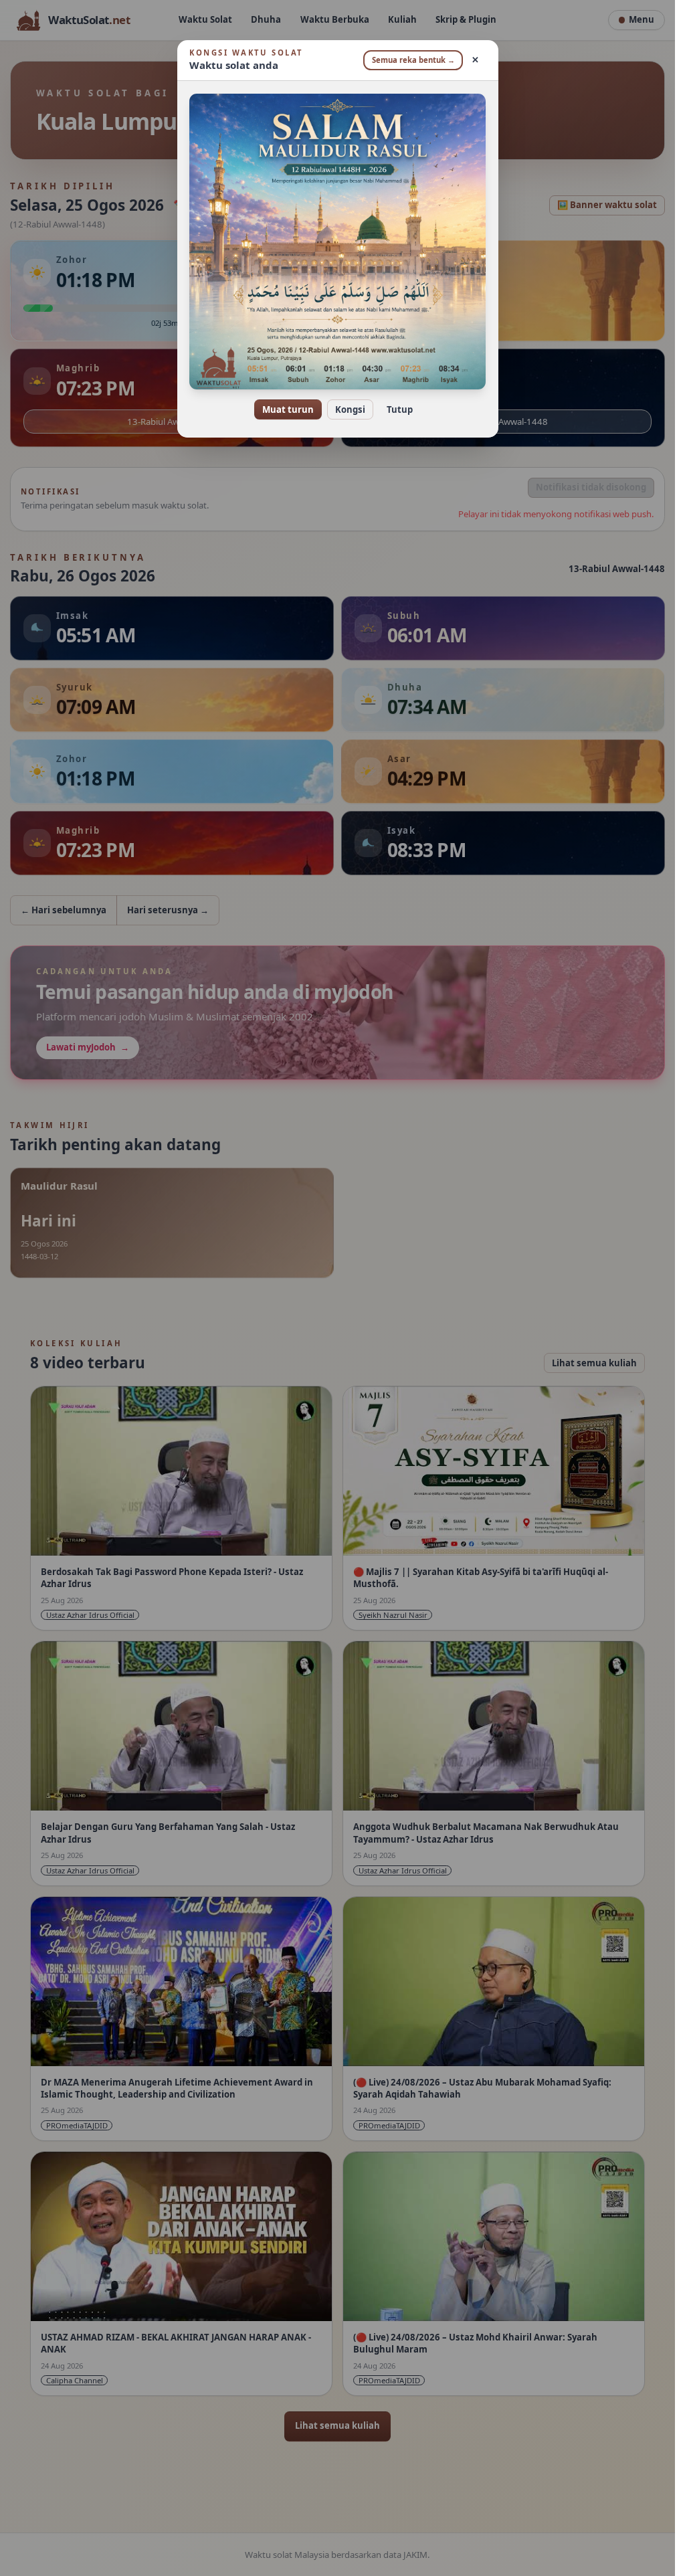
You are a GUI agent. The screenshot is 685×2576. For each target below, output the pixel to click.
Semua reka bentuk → (413, 60)
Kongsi (350, 409)
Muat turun (288, 409)
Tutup (400, 409)
